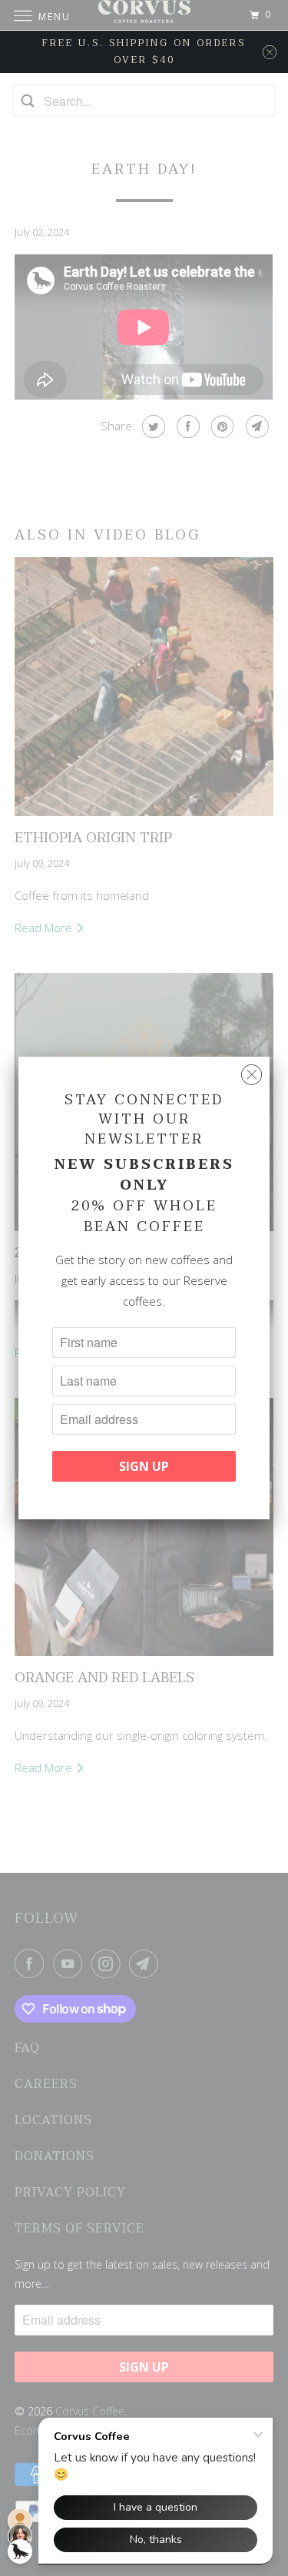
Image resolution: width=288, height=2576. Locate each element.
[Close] (252, 1075)
